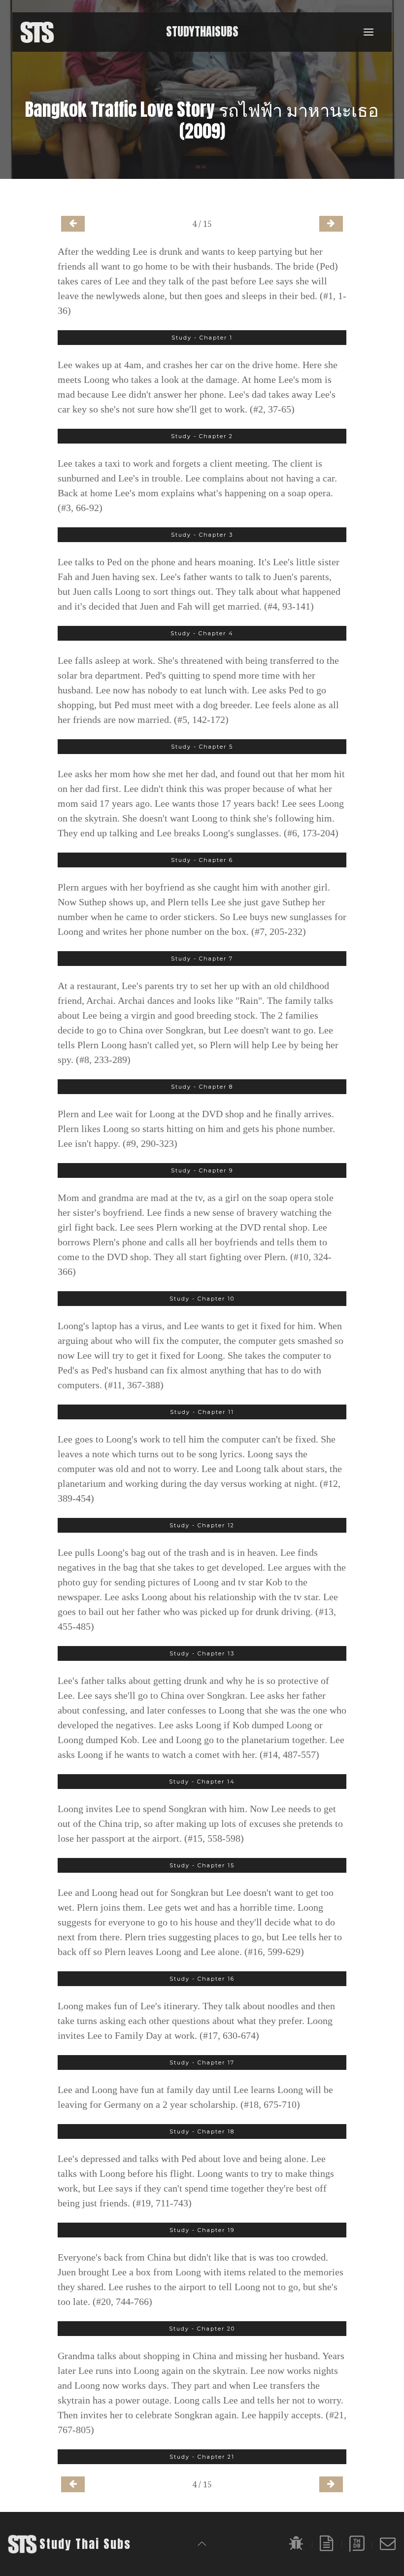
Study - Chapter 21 (202, 2457)
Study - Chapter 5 (202, 747)
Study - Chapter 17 (202, 2062)
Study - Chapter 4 (202, 633)
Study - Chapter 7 (202, 959)
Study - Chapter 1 (202, 338)
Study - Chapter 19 (202, 2230)
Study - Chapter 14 (202, 1782)
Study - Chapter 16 (202, 1979)
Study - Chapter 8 (202, 1087)
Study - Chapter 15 (202, 1865)
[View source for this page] (327, 2543)
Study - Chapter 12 (202, 1525)
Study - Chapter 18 (202, 2131)
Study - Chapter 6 (202, 860)
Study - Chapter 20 (202, 2329)
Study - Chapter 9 (202, 1170)
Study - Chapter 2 (202, 436)
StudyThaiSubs (202, 32)
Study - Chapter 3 (202, 535)
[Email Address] (388, 2543)
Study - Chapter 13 (202, 1653)
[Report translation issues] (297, 2543)
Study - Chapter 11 (202, 1412)
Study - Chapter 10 (202, 1299)
